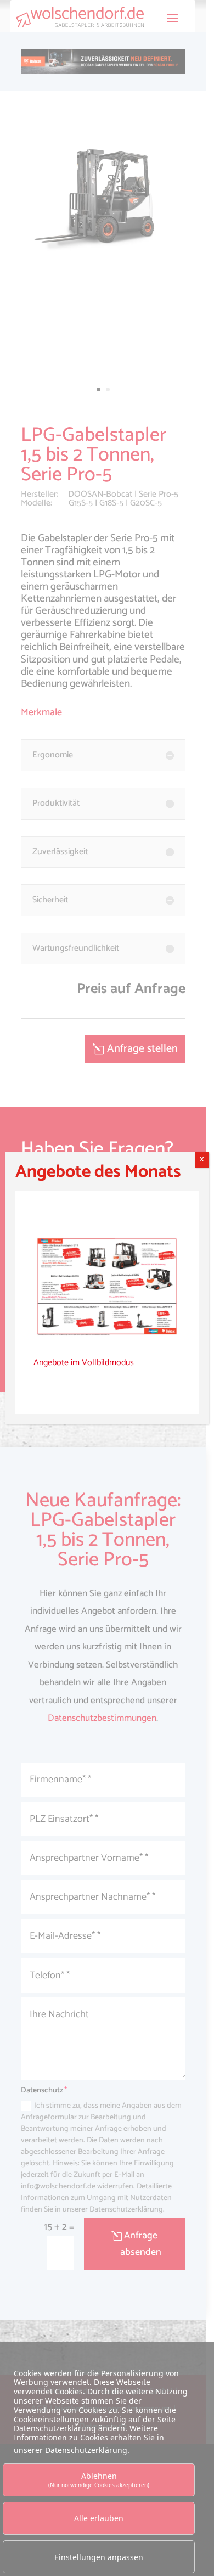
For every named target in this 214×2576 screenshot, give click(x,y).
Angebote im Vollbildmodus (84, 1363)
